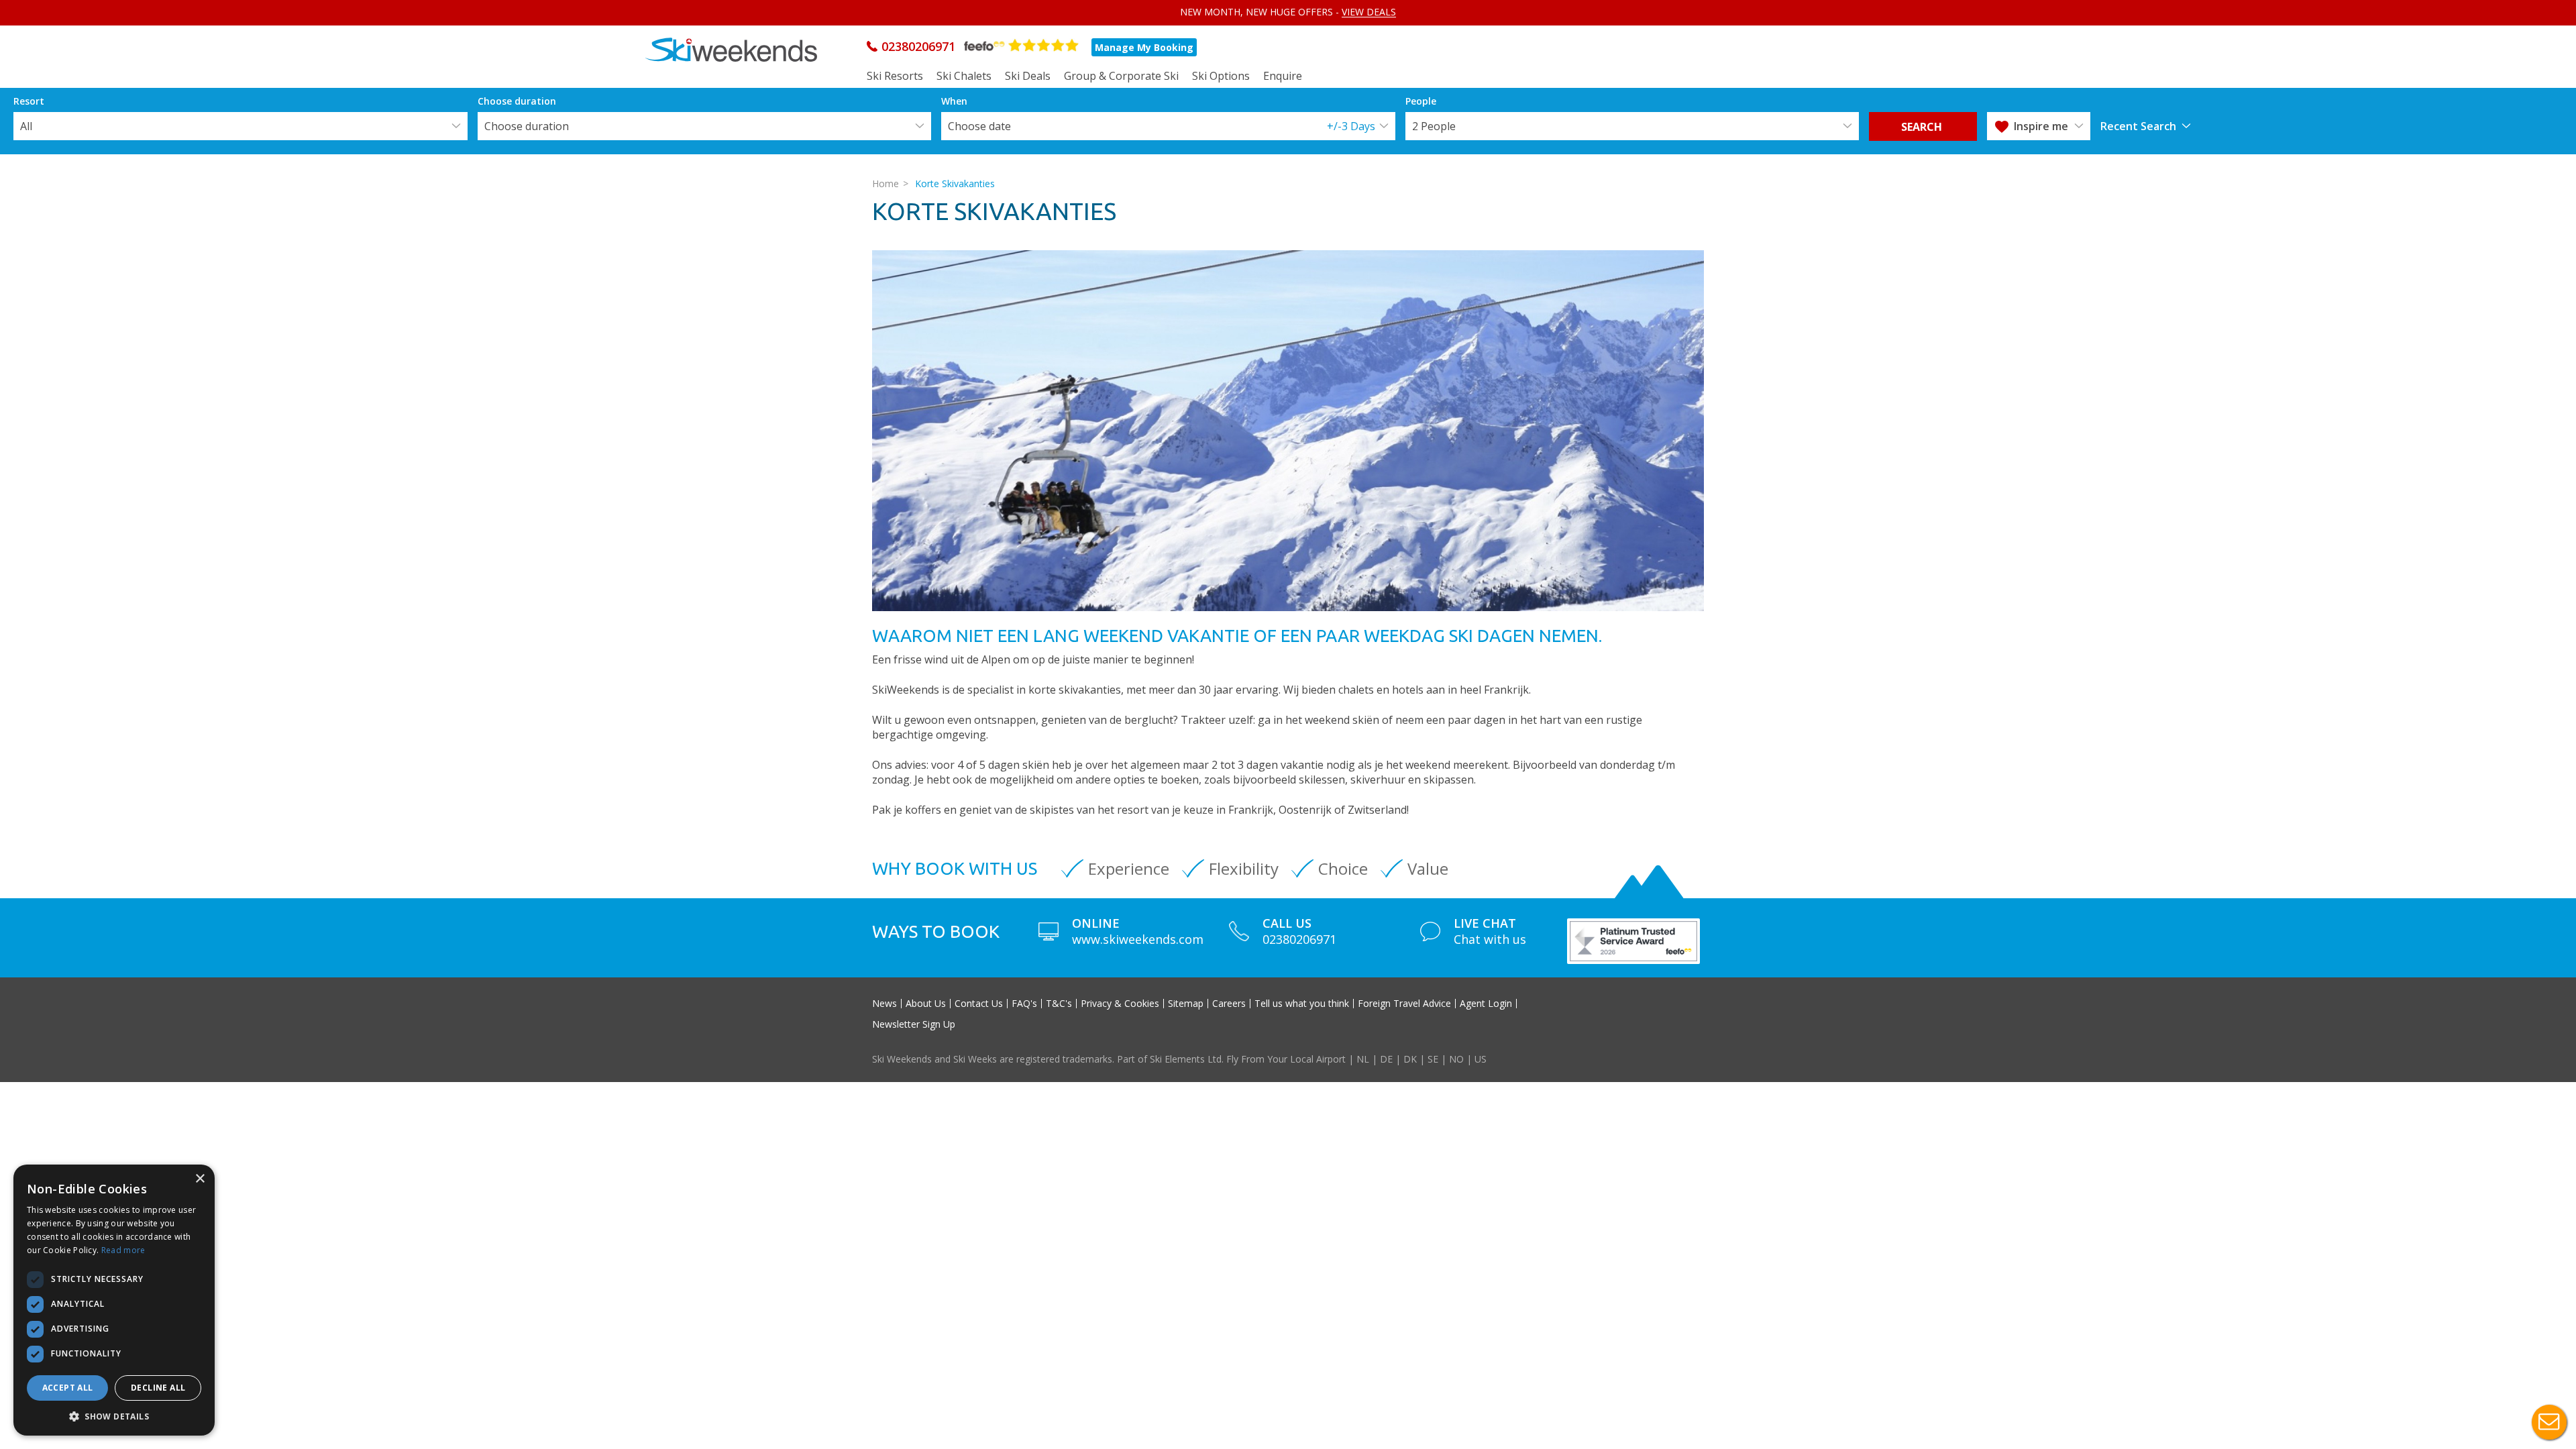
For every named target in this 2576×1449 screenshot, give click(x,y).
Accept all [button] (68, 1388)
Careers (1229, 1004)
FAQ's (1024, 1004)
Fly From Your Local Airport (1286, 1059)
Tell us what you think (1302, 1004)
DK (1410, 1059)
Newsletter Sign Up (914, 1024)
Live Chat (2549, 1422)
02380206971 (918, 46)
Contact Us (979, 1004)
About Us (926, 1004)
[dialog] (114, 1300)
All (26, 126)
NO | (1462, 1059)
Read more (123, 1250)
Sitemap (1186, 1004)
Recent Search (2138, 126)
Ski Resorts (895, 76)
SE (1433, 1059)
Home (885, 183)
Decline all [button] (158, 1388)
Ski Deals (1028, 76)
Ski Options (1221, 76)
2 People (1434, 126)
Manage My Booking (1144, 47)
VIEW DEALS (1369, 12)
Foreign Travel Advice (1404, 1004)
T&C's (1059, 1004)
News (884, 1004)
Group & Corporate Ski (1121, 76)
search (1923, 127)
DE (1386, 1059)
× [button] (200, 1179)
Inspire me (2041, 126)
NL (1363, 1059)
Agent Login (1486, 1004)
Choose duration (527, 126)
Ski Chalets (964, 76)
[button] (114, 1416)
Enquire (1283, 76)
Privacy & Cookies (1120, 1004)
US (1481, 1059)
